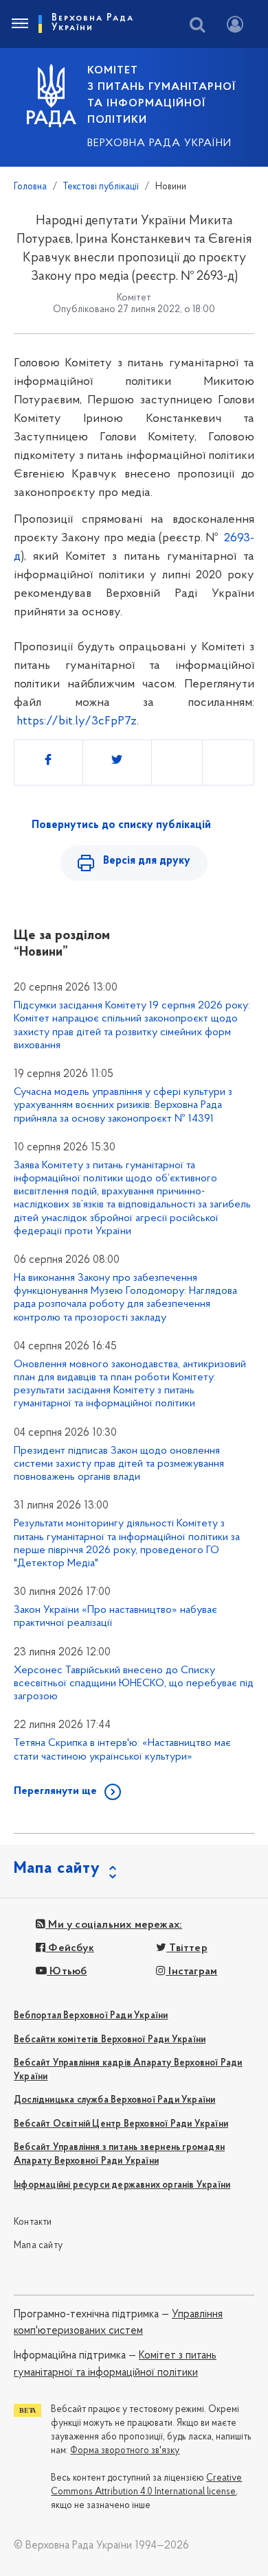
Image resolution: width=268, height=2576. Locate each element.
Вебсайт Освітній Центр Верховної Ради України (121, 2124)
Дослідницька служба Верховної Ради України (114, 2100)
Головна (30, 187)
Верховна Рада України (159, 143)
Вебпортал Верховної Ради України (91, 2016)
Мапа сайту (38, 2246)
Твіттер (187, 1948)
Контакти (33, 2222)
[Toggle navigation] (19, 24)
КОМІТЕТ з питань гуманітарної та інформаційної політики (161, 95)
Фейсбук (70, 1948)
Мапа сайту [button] (57, 1869)
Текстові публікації (101, 187)
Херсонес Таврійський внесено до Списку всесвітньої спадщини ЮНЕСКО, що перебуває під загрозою (134, 1683)
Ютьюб (67, 1972)
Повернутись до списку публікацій (121, 825)
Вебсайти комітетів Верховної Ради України (110, 2040)
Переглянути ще (55, 1791)
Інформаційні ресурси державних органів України (122, 2185)
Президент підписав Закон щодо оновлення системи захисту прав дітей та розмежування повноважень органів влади (119, 1464)
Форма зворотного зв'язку (125, 2451)
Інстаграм (191, 1972)
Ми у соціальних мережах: (114, 1925)
